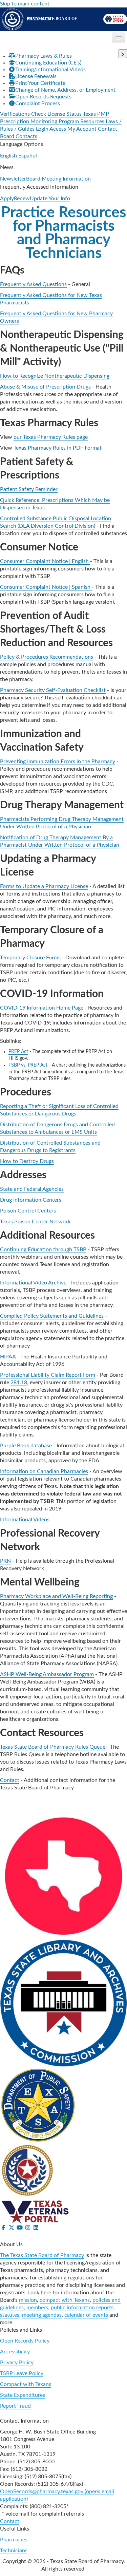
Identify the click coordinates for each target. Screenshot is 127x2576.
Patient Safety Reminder (29, 489)
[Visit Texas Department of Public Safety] (38, 2105)
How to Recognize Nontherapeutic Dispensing (55, 376)
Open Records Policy (25, 2341)
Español (28, 156)
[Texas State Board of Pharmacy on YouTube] (20, 2228)
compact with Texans (65, 2300)
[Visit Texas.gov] (63, 1876)
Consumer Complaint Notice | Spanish (46, 587)
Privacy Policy (17, 2363)
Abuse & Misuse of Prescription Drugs (45, 387)
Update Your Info (50, 199)
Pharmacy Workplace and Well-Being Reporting (56, 1596)
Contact (10, 1780)
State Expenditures (23, 2395)
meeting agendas (42, 2315)
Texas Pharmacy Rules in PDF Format (58, 448)
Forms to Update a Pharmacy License (44, 886)
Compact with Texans (26, 2384)
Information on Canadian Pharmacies (44, 1471)
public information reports (82, 2308)
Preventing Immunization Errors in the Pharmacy (58, 761)
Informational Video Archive (33, 1283)
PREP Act (18, 1052)
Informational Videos (25, 1520)
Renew (22, 199)
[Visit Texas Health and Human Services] (29, 2170)
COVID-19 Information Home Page (42, 1008)
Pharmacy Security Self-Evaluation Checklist (53, 690)
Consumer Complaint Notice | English (45, 561)
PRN (5, 1561)
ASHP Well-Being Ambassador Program (47, 1674)
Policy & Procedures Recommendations (47, 657)
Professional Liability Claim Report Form (48, 1375)
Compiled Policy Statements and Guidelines (52, 1316)
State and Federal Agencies (32, 1189)
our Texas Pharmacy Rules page (51, 437)
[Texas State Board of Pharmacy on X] (12, 2228)
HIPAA (8, 1357)
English (8, 156)
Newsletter (13, 179)
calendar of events (86, 2315)
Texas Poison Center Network (35, 1222)
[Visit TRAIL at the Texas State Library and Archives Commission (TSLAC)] (63, 2003)
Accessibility (15, 2352)
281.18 (19, 1383)
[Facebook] (4, 2228)
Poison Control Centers (28, 1211)
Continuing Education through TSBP (43, 1249)
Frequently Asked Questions (33, 284)
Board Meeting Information (58, 179)
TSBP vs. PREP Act (28, 1065)
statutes (10, 2315)
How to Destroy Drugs (27, 1161)
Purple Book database (26, 1446)
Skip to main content (25, 4)
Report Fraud (15, 2406)
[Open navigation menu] (119, 37)
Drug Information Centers (31, 1200)
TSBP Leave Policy (22, 2373)
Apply (7, 199)
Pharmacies (14, 2540)
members (37, 2308)
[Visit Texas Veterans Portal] (35, 2211)
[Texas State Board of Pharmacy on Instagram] (28, 2228)
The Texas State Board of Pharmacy (42, 2255)
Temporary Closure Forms (30, 958)
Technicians (14, 2551)
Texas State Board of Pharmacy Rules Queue (53, 1747)
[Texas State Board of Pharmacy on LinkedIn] (36, 2228)
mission (28, 2300)
